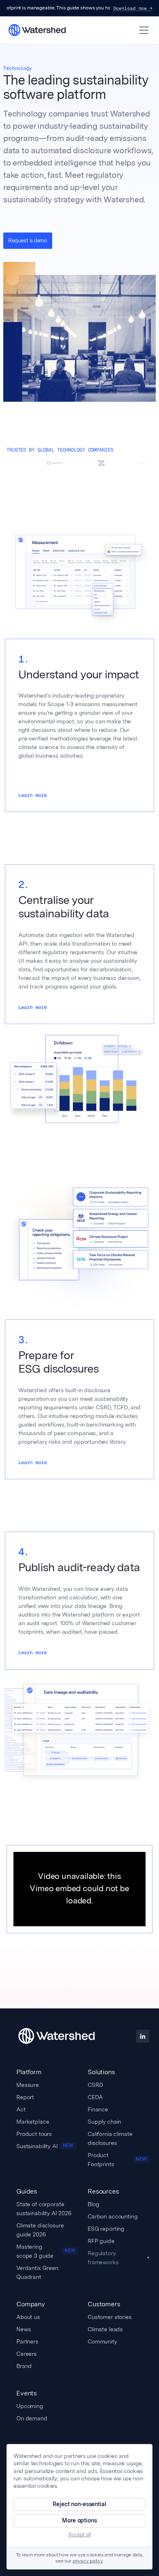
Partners (27, 2341)
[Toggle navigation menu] (144, 30)
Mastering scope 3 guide (46, 2251)
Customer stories (110, 2317)
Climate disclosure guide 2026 (40, 2230)
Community (102, 2341)
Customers (104, 2304)
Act (21, 2109)
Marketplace (33, 2122)
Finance (98, 2109)
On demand (32, 2418)
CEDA (95, 2097)
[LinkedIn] (143, 2036)
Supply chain (104, 2122)
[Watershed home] (56, 2036)
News (23, 2329)
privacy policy (88, 2561)
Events (26, 2393)
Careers (26, 2354)
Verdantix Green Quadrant (37, 2272)
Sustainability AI (45, 2146)
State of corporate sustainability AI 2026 (44, 2209)
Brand (24, 2366)
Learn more (33, 795)
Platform (29, 2072)
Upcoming (30, 2406)
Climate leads (105, 2329)
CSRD (95, 2085)
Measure (28, 2085)
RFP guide (101, 2241)
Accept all (79, 2535)
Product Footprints (117, 2160)
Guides (27, 2191)
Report (25, 2097)
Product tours (34, 2134)
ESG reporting (106, 2229)
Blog (93, 2204)
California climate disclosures (110, 2138)
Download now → (133, 8)
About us (28, 2317)
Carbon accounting (113, 2216)
